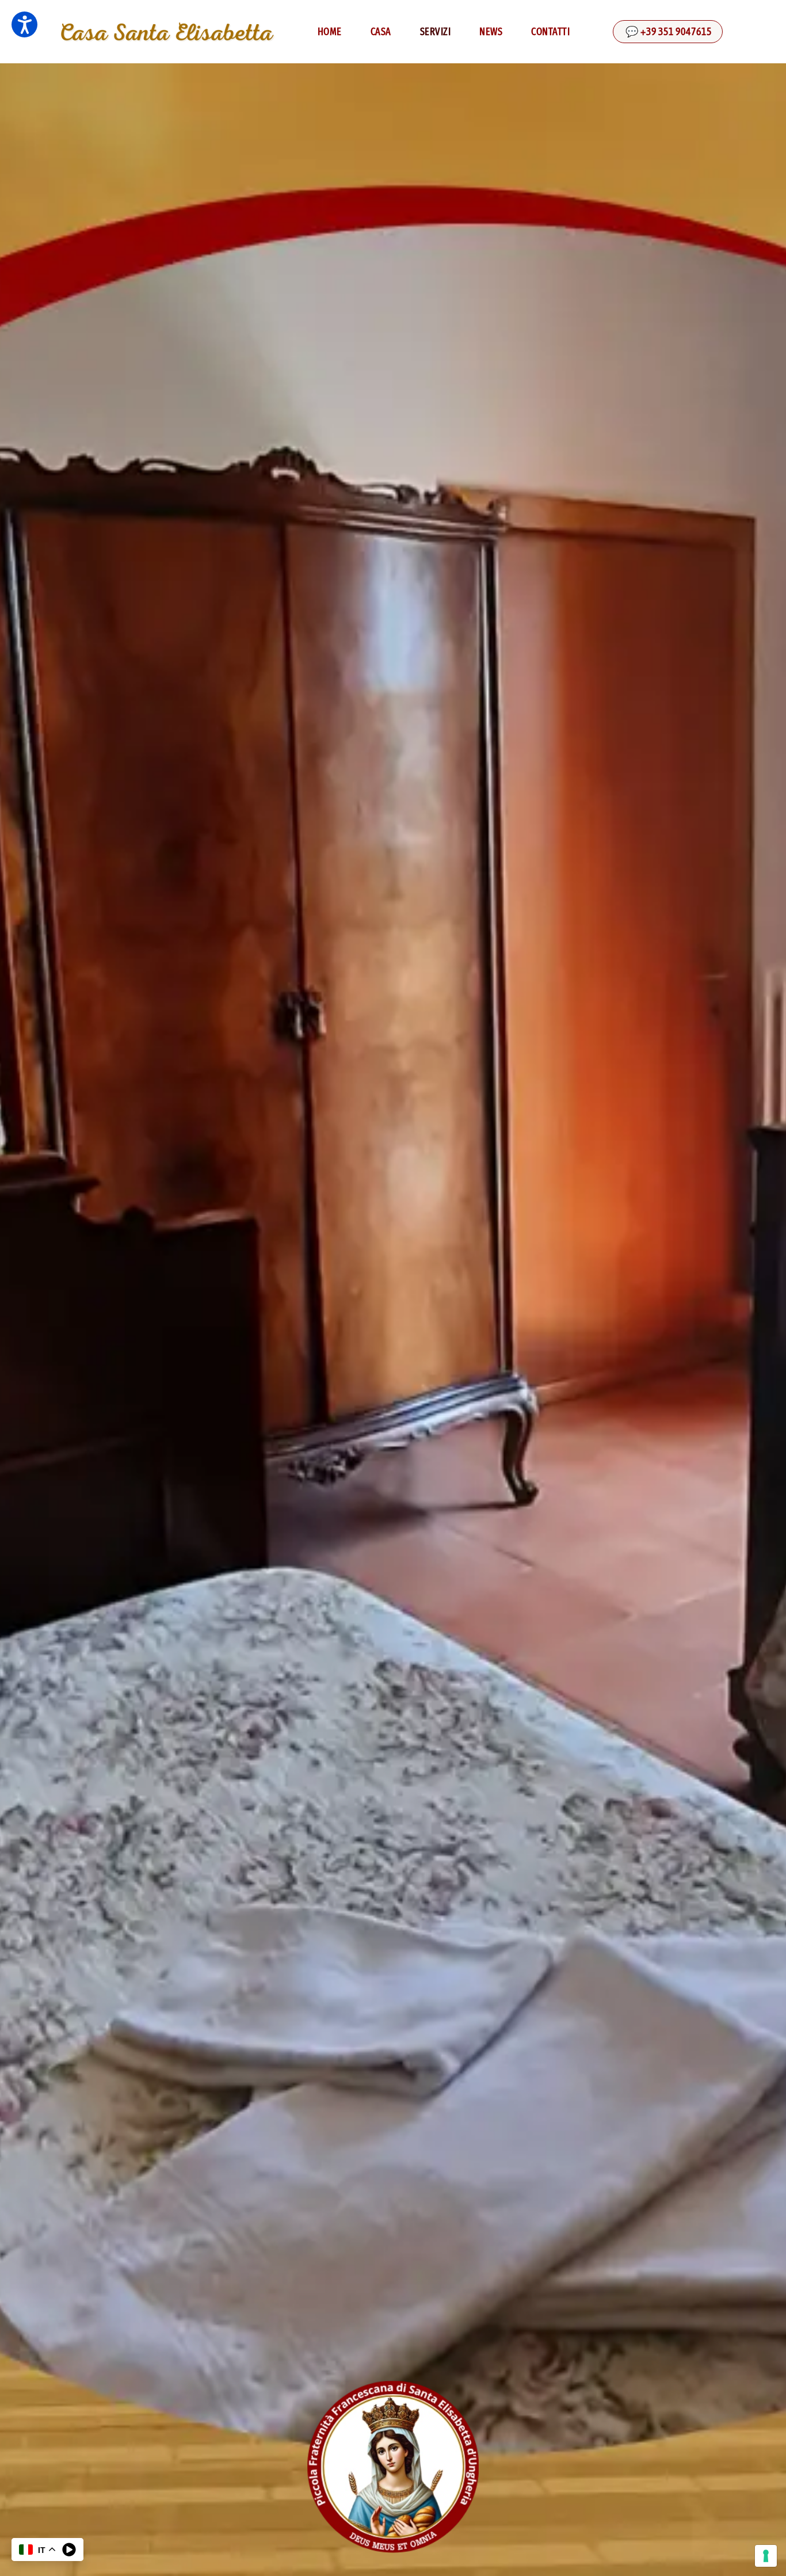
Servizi (436, 32)
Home (330, 32)
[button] (24, 24)
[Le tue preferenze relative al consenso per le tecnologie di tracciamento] (766, 2556)
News (491, 32)
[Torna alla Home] (167, 32)
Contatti (550, 32)
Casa (381, 32)
